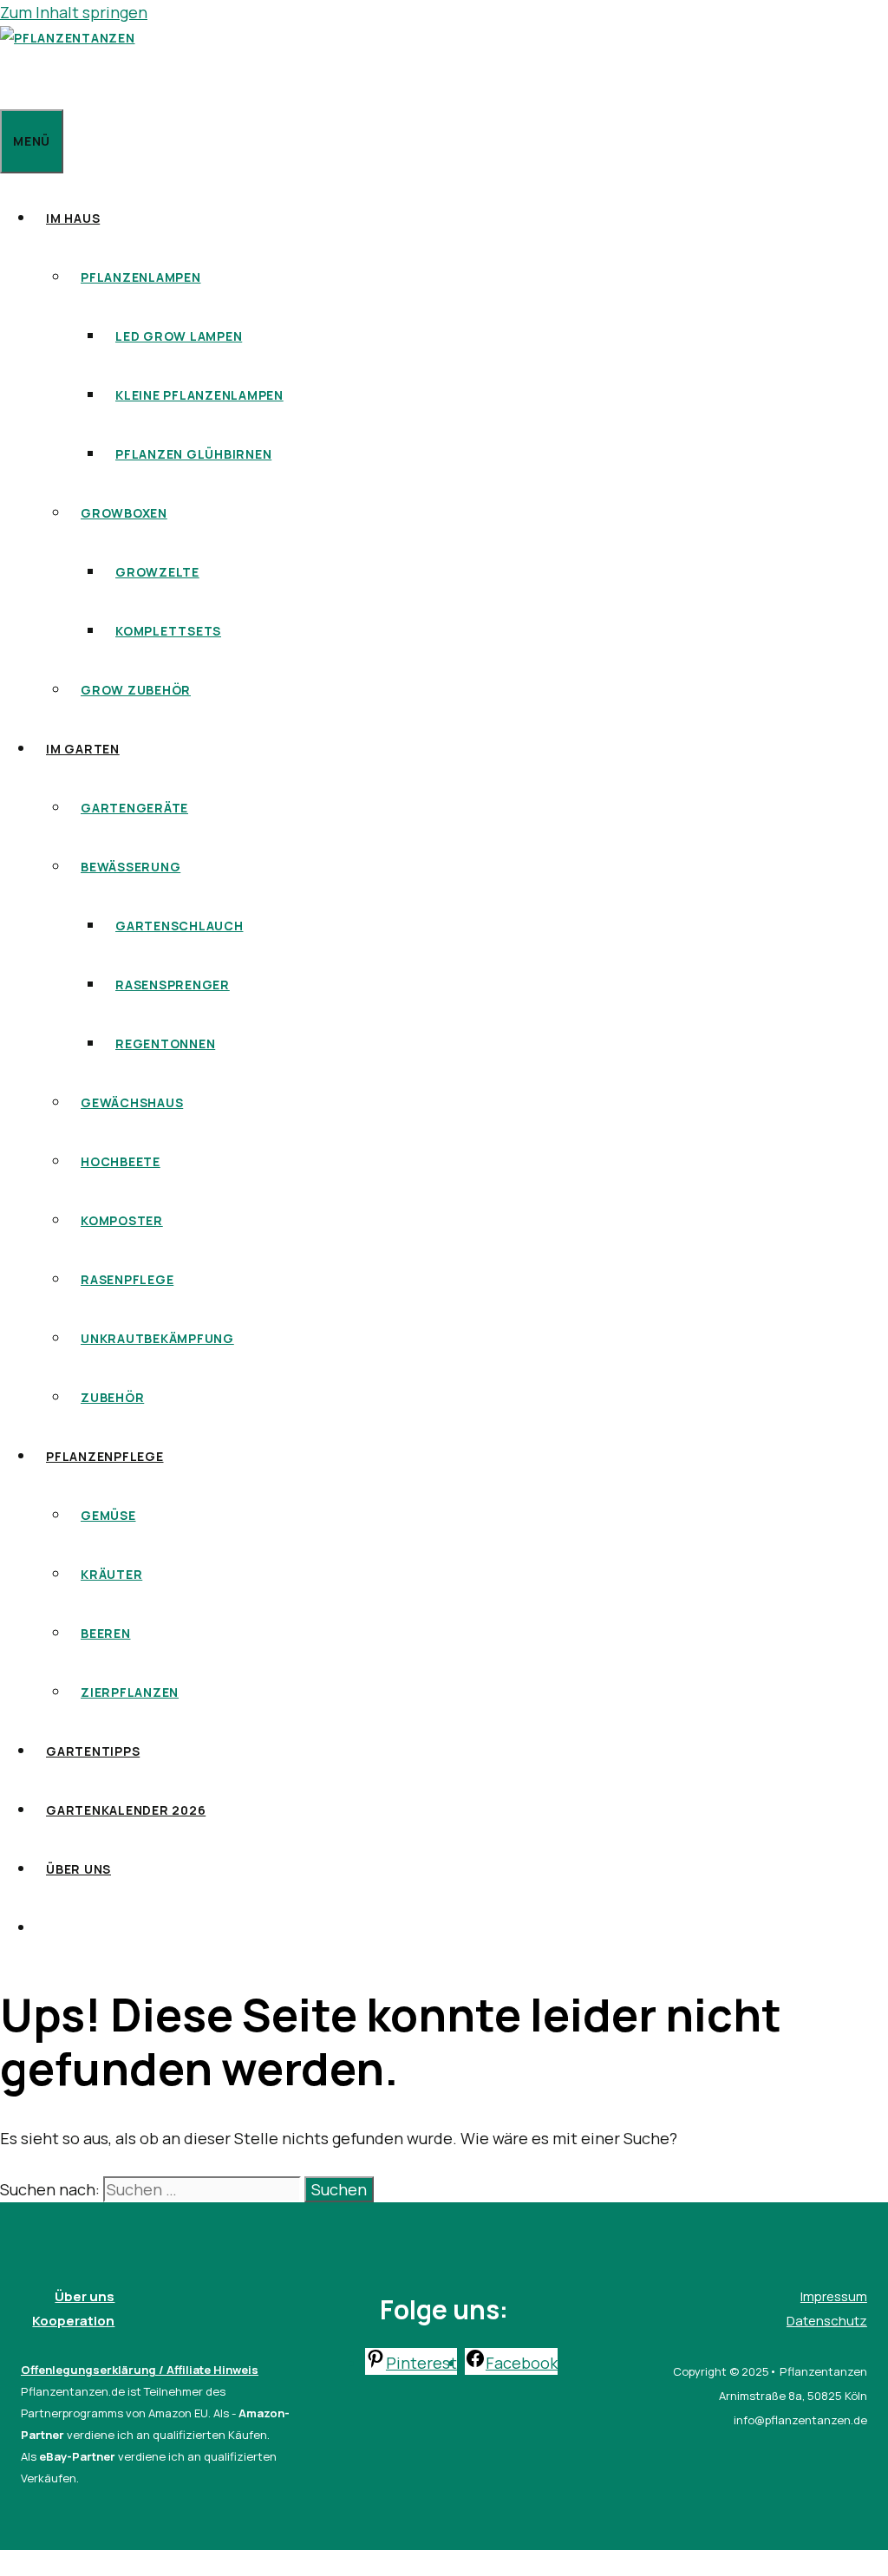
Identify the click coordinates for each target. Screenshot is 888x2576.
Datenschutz (827, 2321)
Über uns (78, 1869)
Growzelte (157, 572)
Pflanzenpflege (105, 1456)
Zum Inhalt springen (74, 12)
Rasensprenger (173, 985)
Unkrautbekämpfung (157, 1338)
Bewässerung (131, 867)
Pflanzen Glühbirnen (193, 454)
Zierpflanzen (130, 1692)
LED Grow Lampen (179, 336)
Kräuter (111, 1574)
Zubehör (112, 1397)
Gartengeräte (134, 808)
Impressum (834, 2296)
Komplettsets (168, 631)
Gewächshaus (132, 1102)
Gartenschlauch (180, 926)
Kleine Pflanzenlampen (199, 395)
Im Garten (83, 749)
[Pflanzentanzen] (68, 38)
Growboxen (124, 513)
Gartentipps (93, 1751)
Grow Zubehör (136, 690)
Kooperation (73, 2321)
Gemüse (108, 1515)
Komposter (122, 1220)
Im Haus (73, 218)
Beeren (106, 1633)
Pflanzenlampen (141, 277)
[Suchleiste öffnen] (11, 79)
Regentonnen (165, 1043)
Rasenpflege (127, 1279)
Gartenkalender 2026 (126, 1810)
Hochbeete (121, 1161)
